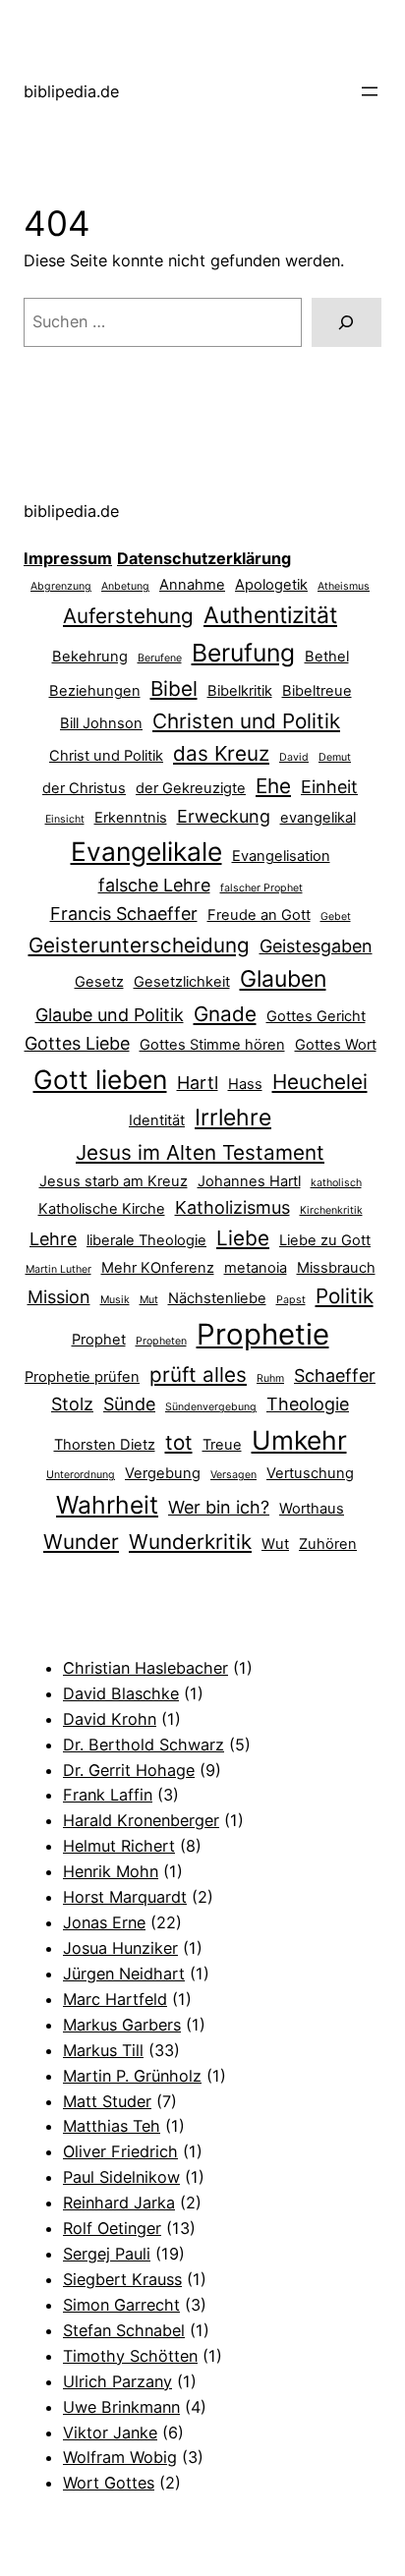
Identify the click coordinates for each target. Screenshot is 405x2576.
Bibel (174, 688)
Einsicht (65, 819)
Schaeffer (335, 1375)
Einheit (329, 787)
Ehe (273, 786)
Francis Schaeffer (124, 914)
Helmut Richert (119, 1846)
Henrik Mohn (111, 1871)
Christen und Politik (246, 721)
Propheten (161, 1341)
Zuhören (328, 1544)
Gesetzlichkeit (182, 982)
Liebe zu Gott (325, 1240)
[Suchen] (347, 322)
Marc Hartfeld (115, 1999)
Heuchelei (320, 1082)
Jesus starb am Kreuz (114, 1181)
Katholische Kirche (102, 1209)
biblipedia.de (71, 91)
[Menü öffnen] (370, 91)
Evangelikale (146, 851)
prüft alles (198, 1374)
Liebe (243, 1238)
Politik (345, 1296)
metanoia (256, 1268)
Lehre (53, 1239)
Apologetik (271, 585)
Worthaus (312, 1509)
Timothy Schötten (130, 2356)
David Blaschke (121, 1693)
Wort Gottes (109, 2483)
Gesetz (99, 982)
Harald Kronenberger (141, 1820)
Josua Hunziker (120, 1948)
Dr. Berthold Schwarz (144, 1745)
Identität (157, 1120)
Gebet (336, 916)
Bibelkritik (240, 691)
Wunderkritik (190, 1542)
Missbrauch (336, 1268)
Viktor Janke (110, 2433)
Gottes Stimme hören (212, 1045)
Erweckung (224, 816)
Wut (275, 1544)
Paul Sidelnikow (121, 2177)
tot (179, 1442)
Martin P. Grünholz (132, 2076)
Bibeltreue (317, 691)
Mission (59, 1297)
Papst (291, 1300)
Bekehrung (90, 657)
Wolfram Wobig (120, 2457)
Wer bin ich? (219, 1507)
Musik (115, 1300)
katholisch (336, 1183)
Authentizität (270, 615)
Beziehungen (95, 691)
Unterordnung (81, 1475)
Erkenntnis (131, 818)
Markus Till (103, 2050)
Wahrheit (107, 1505)
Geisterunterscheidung (139, 945)
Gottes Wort (336, 1045)
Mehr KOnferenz (158, 1268)
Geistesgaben (316, 946)
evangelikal (318, 818)
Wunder (81, 1542)
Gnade (225, 1014)
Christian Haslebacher (145, 1668)
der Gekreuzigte (191, 788)
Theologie (308, 1404)
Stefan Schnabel (124, 2330)
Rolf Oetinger (112, 2228)
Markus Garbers (122, 2025)
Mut (149, 1300)
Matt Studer (107, 2101)
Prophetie (263, 1334)
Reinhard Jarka (119, 2203)
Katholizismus (232, 1207)
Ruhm (270, 1378)
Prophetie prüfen (82, 1377)
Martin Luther (58, 1269)
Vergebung (163, 1473)
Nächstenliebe (217, 1298)
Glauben (283, 979)
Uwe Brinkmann (121, 2407)
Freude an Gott (259, 915)
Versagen (233, 1475)
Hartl (198, 1083)
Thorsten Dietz (105, 1445)
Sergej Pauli (107, 2254)
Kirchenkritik (331, 1210)
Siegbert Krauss (122, 2279)
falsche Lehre (154, 885)
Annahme (192, 585)
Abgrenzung (61, 586)
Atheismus (344, 586)
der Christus (84, 788)
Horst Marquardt (125, 1897)
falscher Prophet (261, 888)
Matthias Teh (112, 2126)
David (294, 757)
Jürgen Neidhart (124, 1974)
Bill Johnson (101, 723)
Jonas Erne (104, 1922)
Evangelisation (281, 856)
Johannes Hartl (249, 1181)
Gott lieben (100, 1079)
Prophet (99, 1340)
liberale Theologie (146, 1240)
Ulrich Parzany (117, 2381)
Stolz (72, 1404)
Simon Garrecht (121, 2305)
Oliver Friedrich (120, 2151)
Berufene (160, 658)
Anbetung (125, 586)
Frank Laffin (108, 1795)
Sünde (129, 1404)
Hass (245, 1084)
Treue (222, 1445)
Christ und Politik (106, 756)
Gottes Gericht (316, 1016)
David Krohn (110, 1719)
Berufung (243, 653)
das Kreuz (221, 753)
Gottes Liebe (77, 1043)
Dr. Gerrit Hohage (129, 1770)
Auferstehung (128, 616)
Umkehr (299, 1440)
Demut (335, 757)
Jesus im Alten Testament (200, 1152)
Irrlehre (233, 1117)
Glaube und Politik (110, 1015)
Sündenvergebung (211, 1407)
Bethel (327, 657)
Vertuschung (310, 1473)
